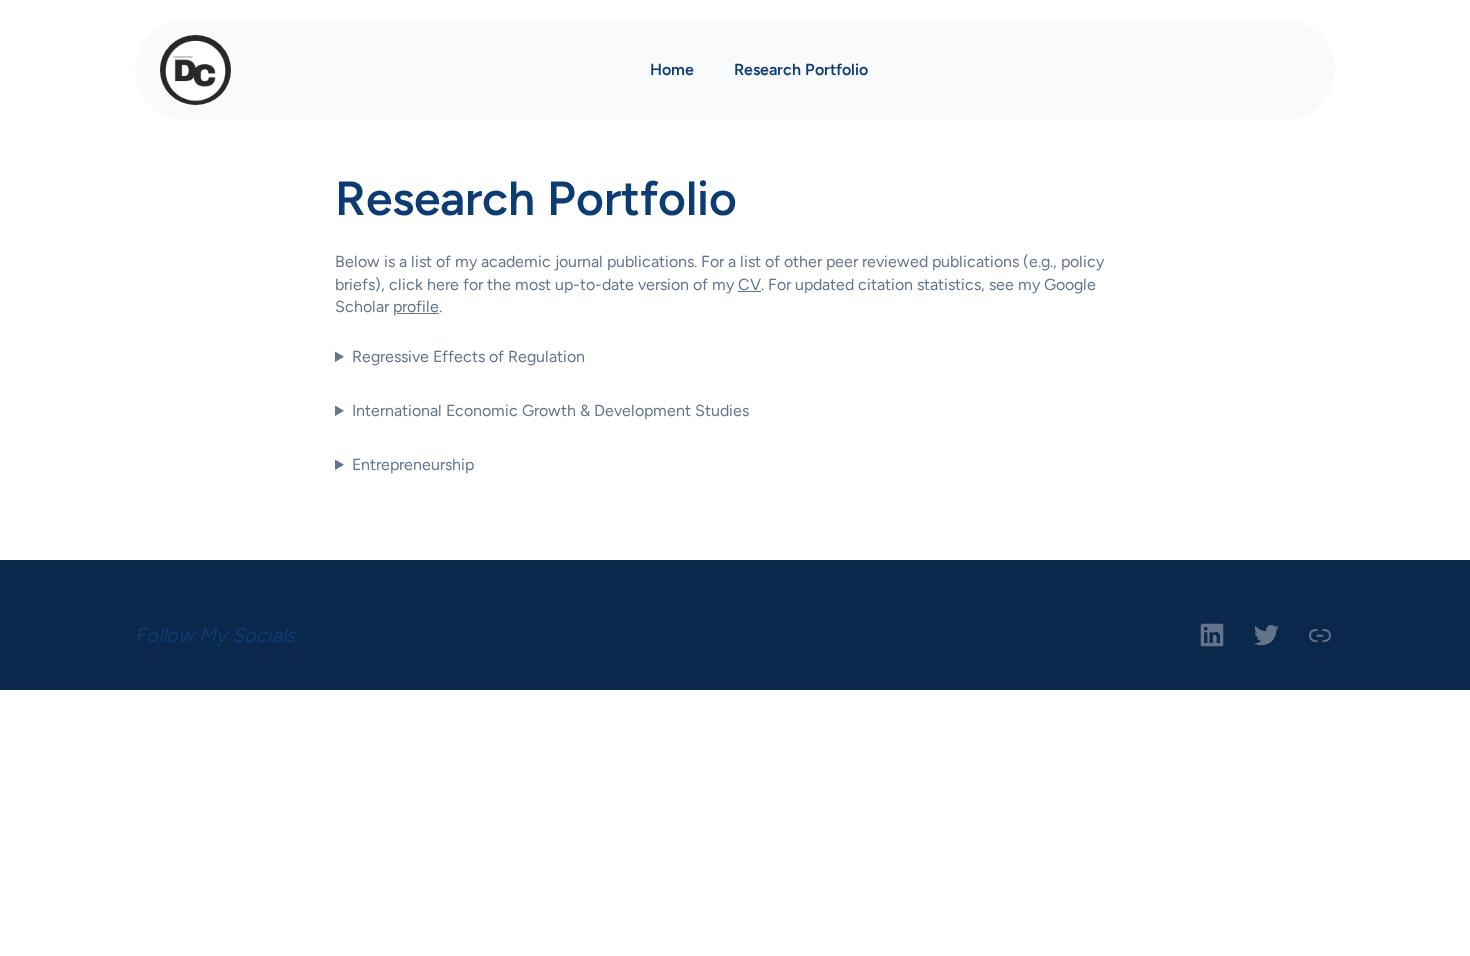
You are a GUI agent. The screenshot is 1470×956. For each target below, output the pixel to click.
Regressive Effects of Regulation (468, 356)
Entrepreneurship (413, 464)
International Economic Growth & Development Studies (550, 410)
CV (749, 284)
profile (416, 306)
